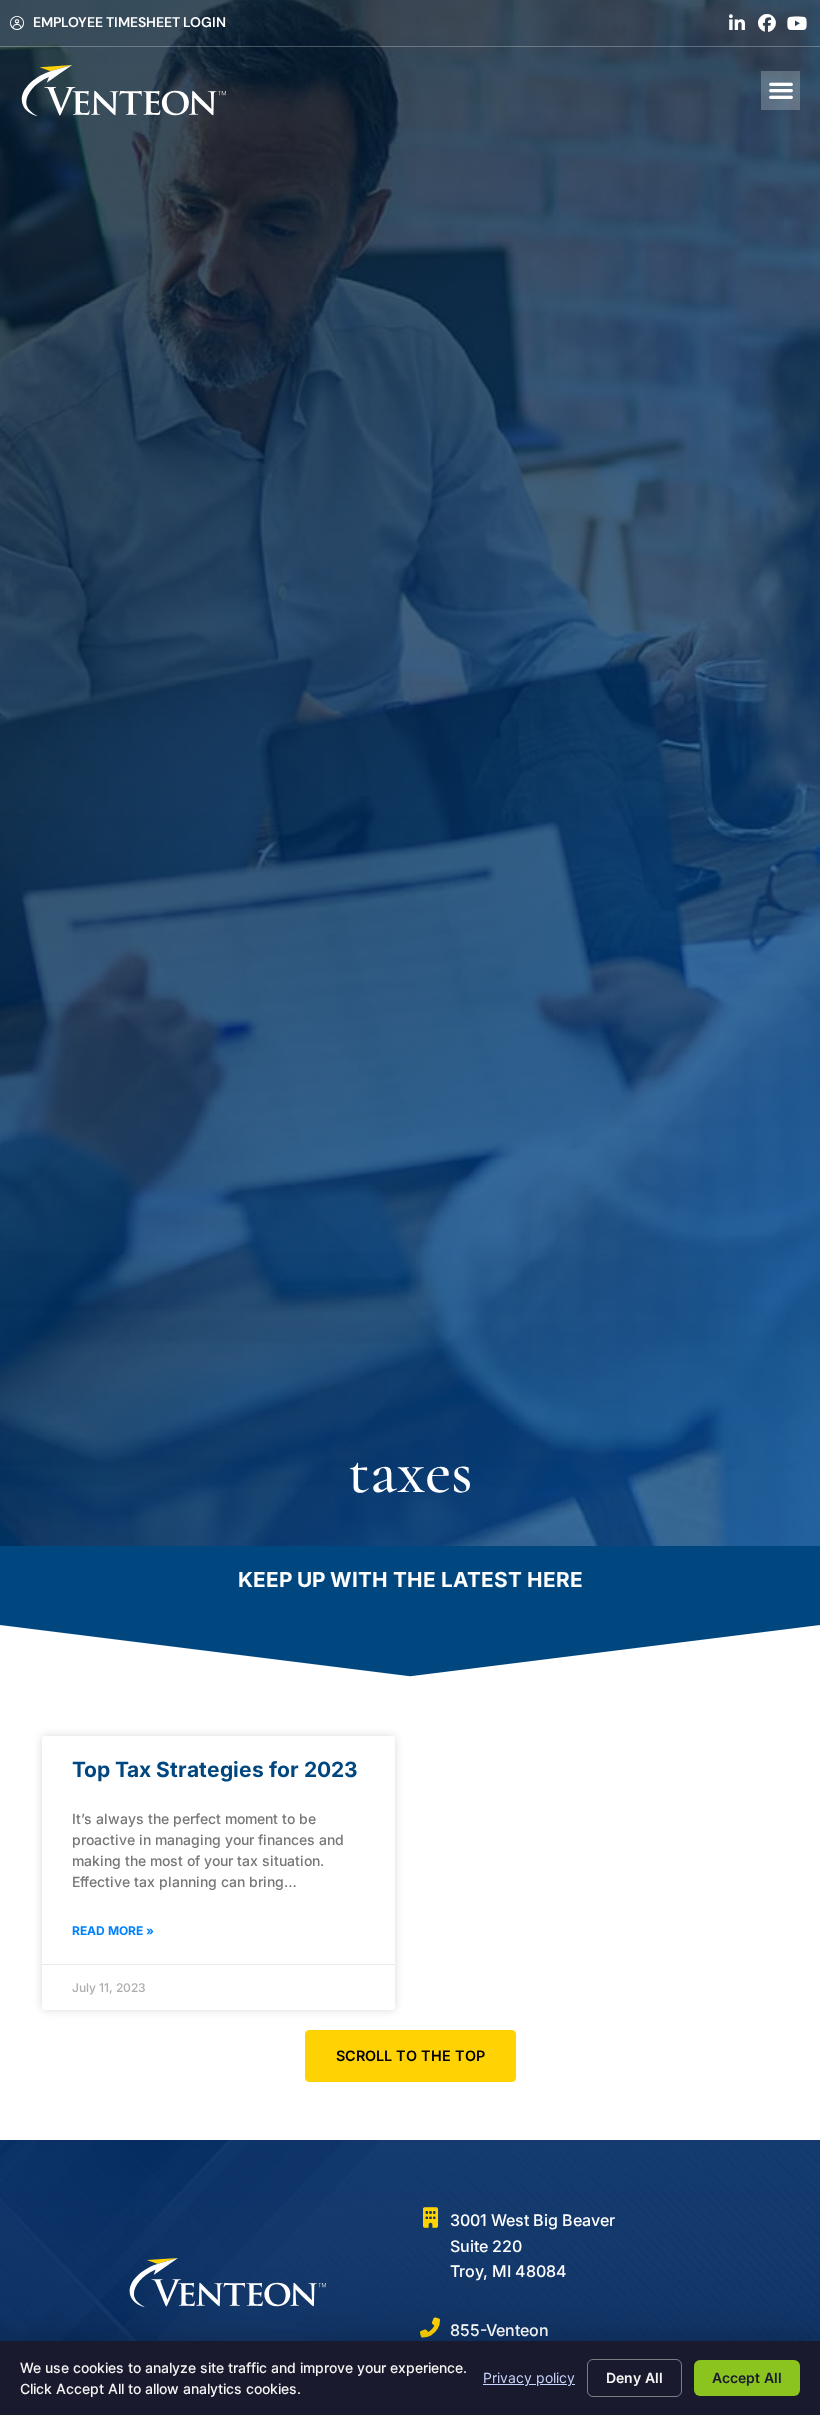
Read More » (113, 1930)
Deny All (634, 2377)
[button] (780, 90)
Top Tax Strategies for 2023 (215, 1769)
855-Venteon (499, 2330)
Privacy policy (529, 2377)
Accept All (747, 2377)
